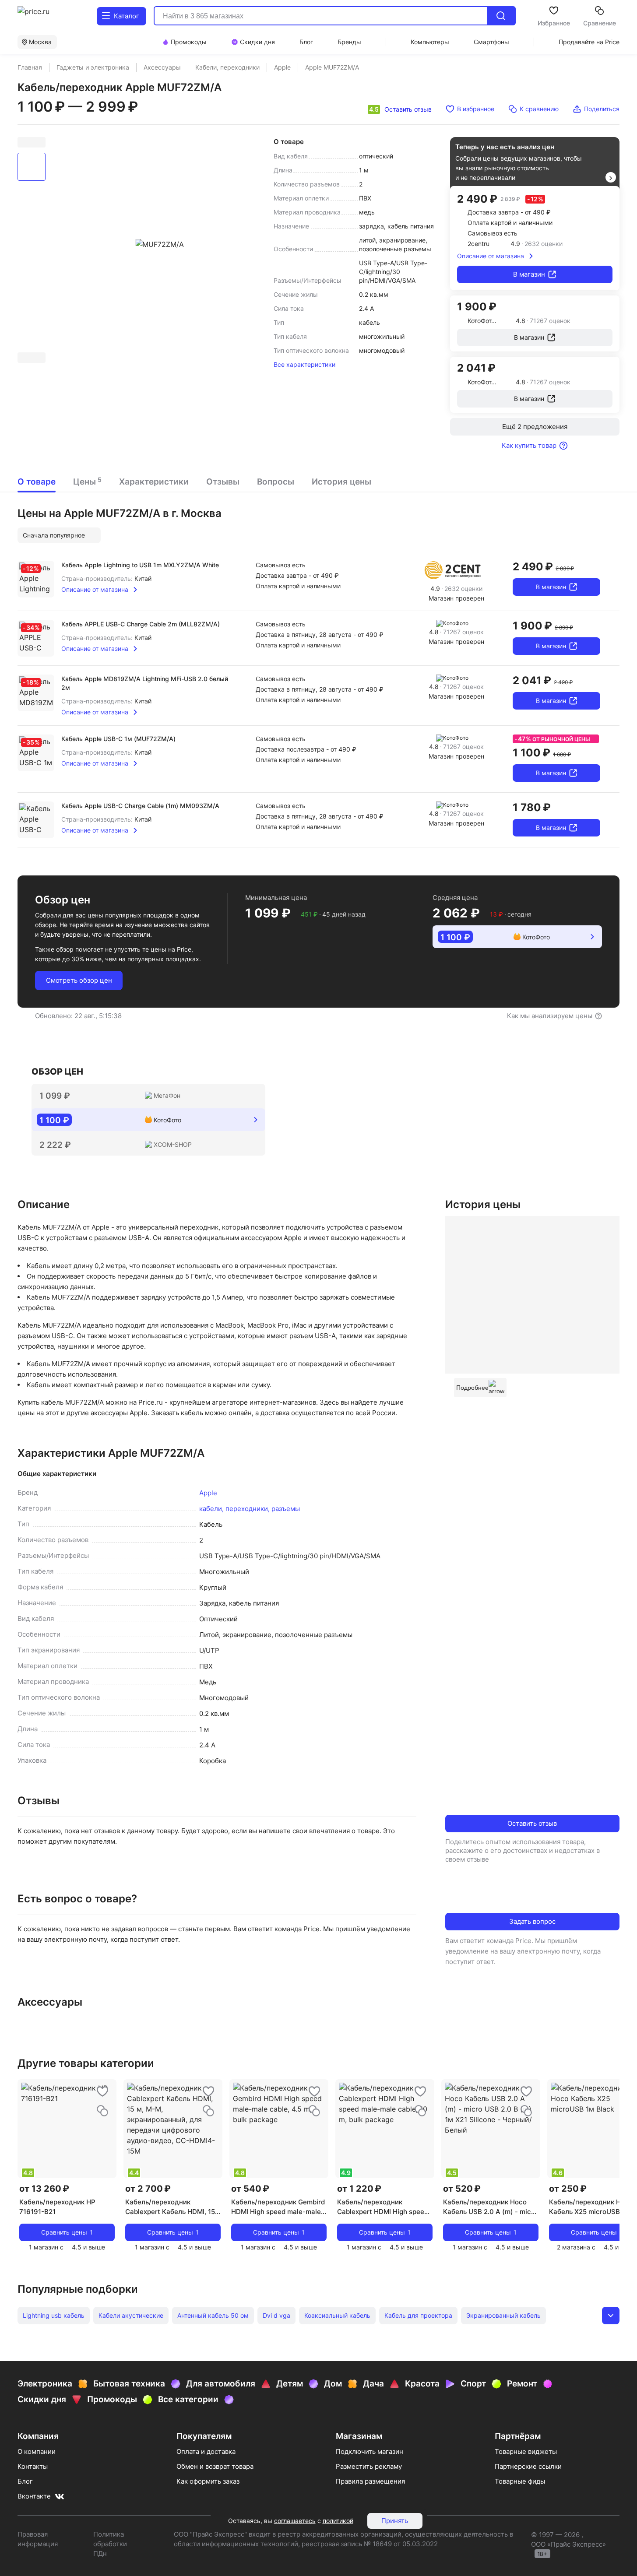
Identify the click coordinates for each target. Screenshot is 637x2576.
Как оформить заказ (208, 2481)
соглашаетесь (295, 2521)
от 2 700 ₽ (148, 2189)
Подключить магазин (370, 2451)
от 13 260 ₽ (44, 2189)
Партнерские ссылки (528, 2466)
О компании (37, 2451)
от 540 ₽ (250, 2189)
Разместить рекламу (369, 2466)
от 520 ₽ (462, 2189)
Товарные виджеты (526, 2451)
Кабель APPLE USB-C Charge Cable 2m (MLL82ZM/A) (141, 624)
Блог (25, 2481)
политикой (338, 2521)
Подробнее (472, 1388)
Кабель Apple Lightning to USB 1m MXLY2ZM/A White (140, 565)
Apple (208, 1493)
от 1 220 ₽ (359, 2189)
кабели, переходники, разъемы (250, 1509)
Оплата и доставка (206, 2451)
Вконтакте (34, 2496)
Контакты (33, 2466)
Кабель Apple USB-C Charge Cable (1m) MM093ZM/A (140, 806)
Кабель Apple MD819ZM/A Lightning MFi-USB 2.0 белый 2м (145, 683)
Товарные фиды (520, 2481)
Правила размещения (370, 2481)
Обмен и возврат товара (215, 2466)
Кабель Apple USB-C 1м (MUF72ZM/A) (118, 739)
